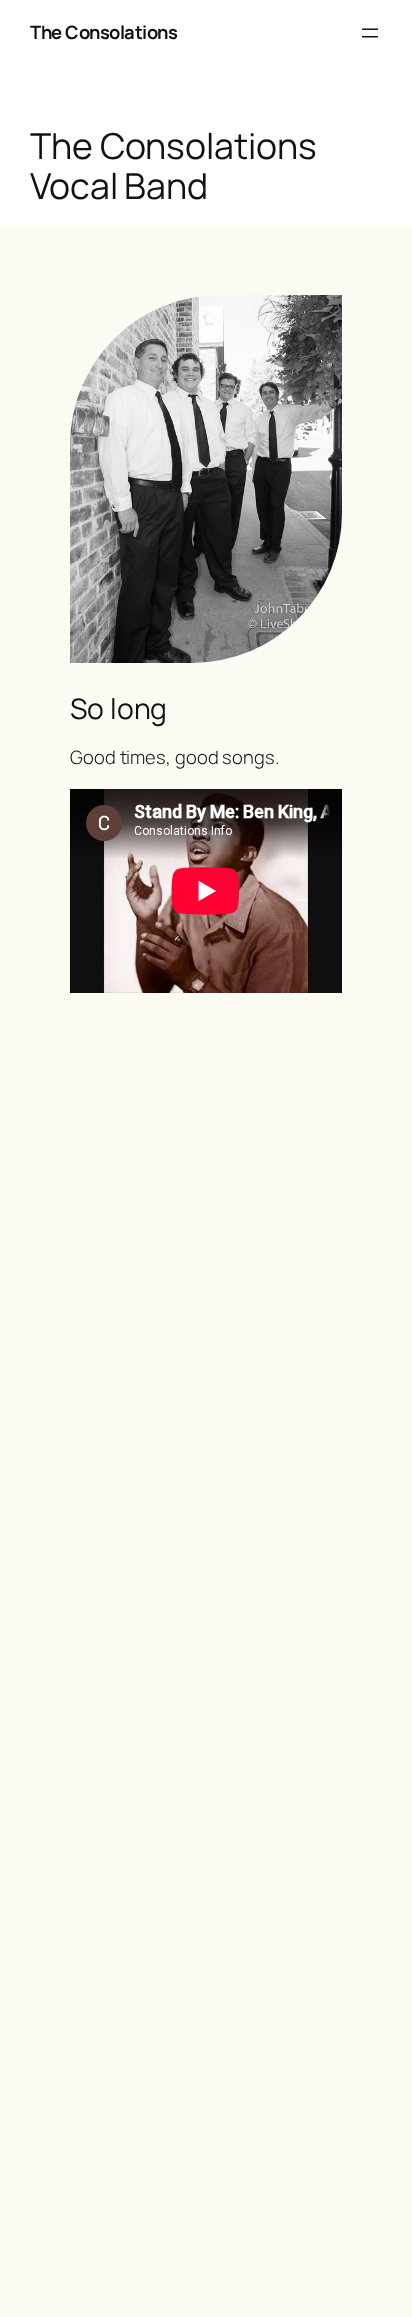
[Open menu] (370, 33)
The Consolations (103, 32)
